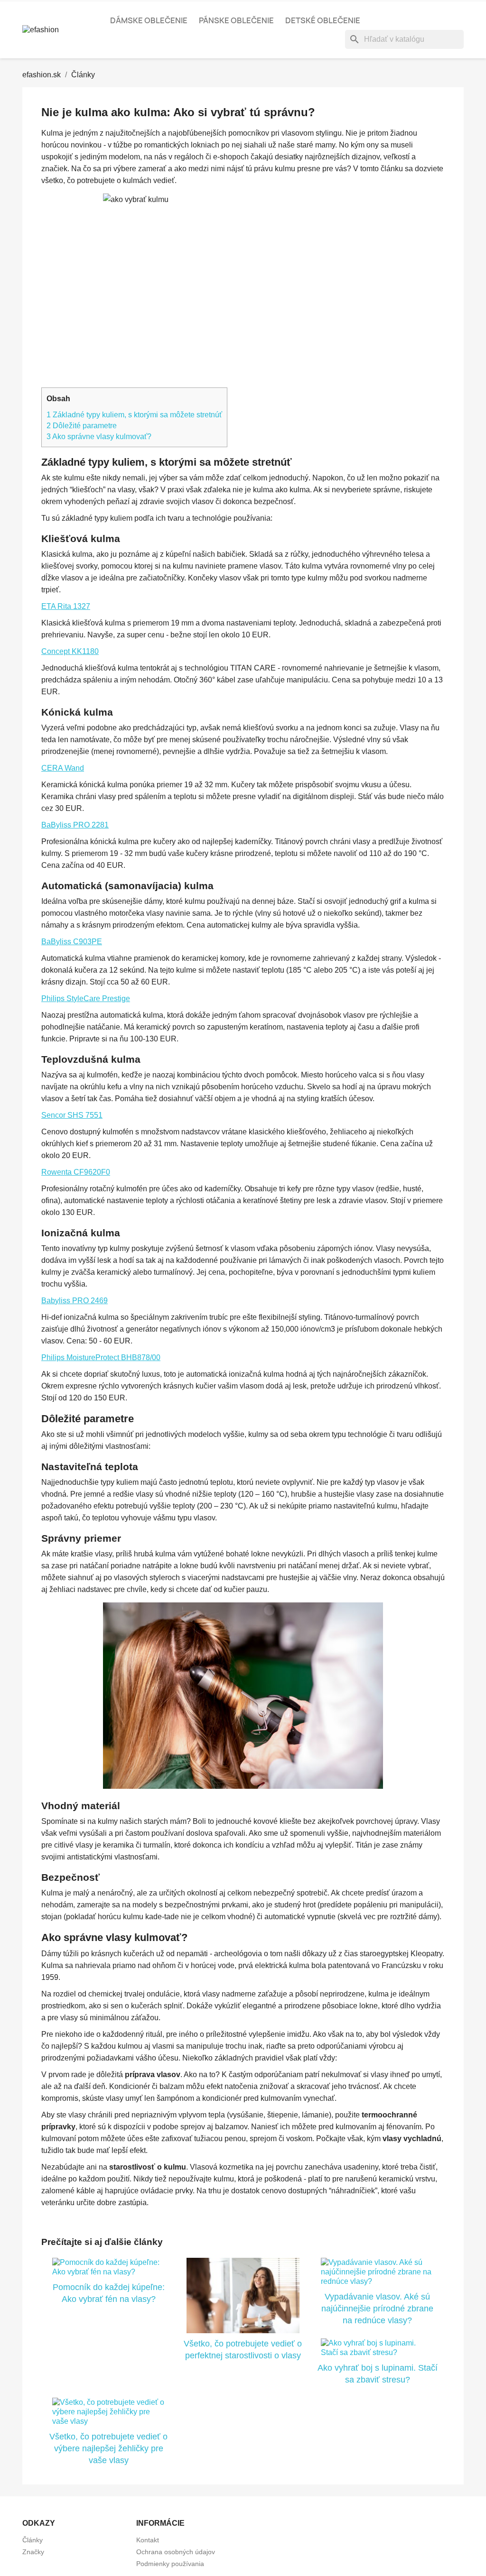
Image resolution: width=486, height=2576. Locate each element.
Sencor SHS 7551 (72, 1115)
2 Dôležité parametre (82, 426)
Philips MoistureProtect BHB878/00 (101, 1357)
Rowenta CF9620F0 (76, 1172)
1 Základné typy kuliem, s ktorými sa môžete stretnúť (134, 415)
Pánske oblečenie (236, 20)
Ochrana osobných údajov (176, 2552)
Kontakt (148, 2540)
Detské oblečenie (323, 20)
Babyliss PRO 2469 (75, 1301)
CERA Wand (63, 768)
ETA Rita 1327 (66, 606)
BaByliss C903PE (72, 942)
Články (33, 2540)
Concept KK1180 (70, 651)
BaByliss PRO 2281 (75, 825)
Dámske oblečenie (149, 20)
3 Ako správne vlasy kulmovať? (99, 437)
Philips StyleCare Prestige (86, 998)
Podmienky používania (170, 2564)
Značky (33, 2552)
